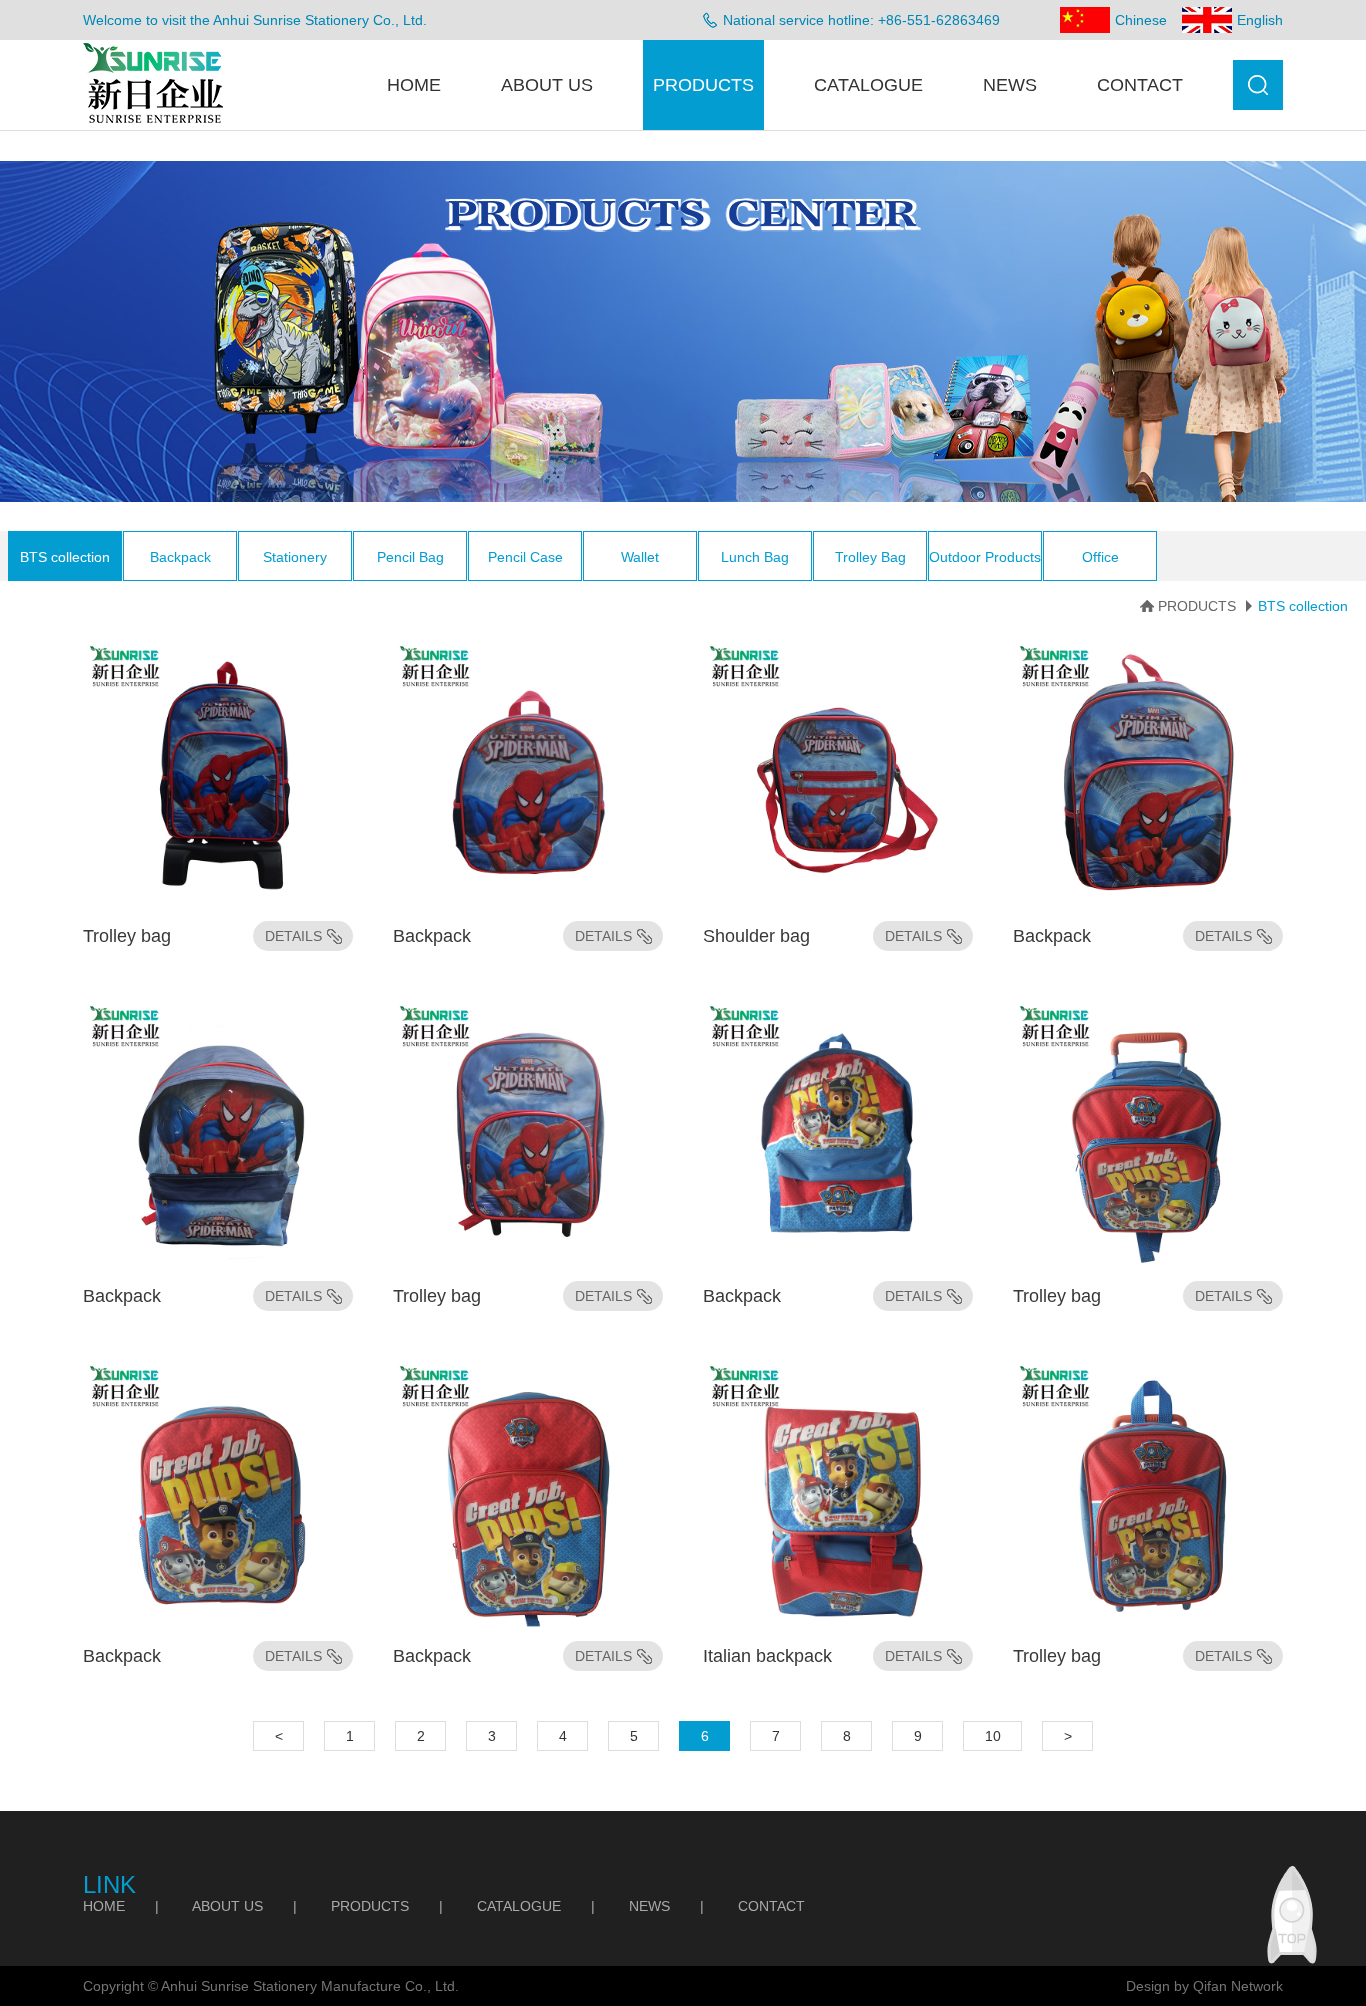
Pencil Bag (410, 557)
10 (993, 1736)
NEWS (1010, 85)
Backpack (180, 557)
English (1260, 20)
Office (1100, 557)
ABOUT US (547, 85)
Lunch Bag (755, 557)
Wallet (640, 557)
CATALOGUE (868, 85)
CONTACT (1140, 85)
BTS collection (65, 557)
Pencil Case (525, 557)
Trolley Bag (870, 557)
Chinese (1141, 20)
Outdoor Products (985, 557)
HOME (414, 85)
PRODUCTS (703, 85)
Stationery (295, 557)
